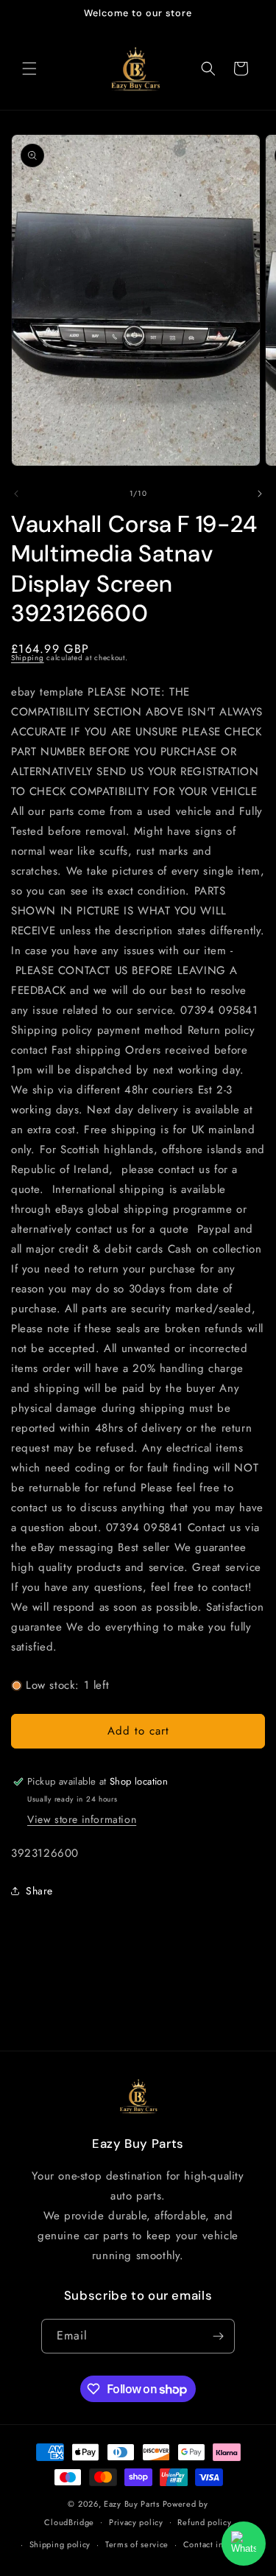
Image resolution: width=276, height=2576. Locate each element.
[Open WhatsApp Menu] (244, 2544)
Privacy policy (136, 2522)
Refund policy (204, 2522)
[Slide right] (260, 494)
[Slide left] (16, 494)
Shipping (28, 658)
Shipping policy (60, 2544)
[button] (29, 69)
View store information (82, 1819)
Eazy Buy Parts (132, 2504)
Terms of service (137, 2544)
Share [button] (39, 1891)
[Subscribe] (218, 2336)
